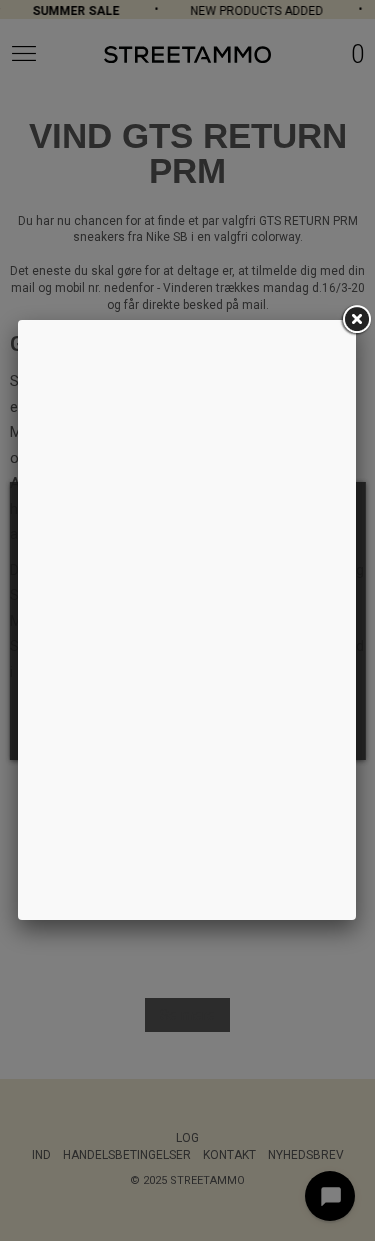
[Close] (356, 320)
